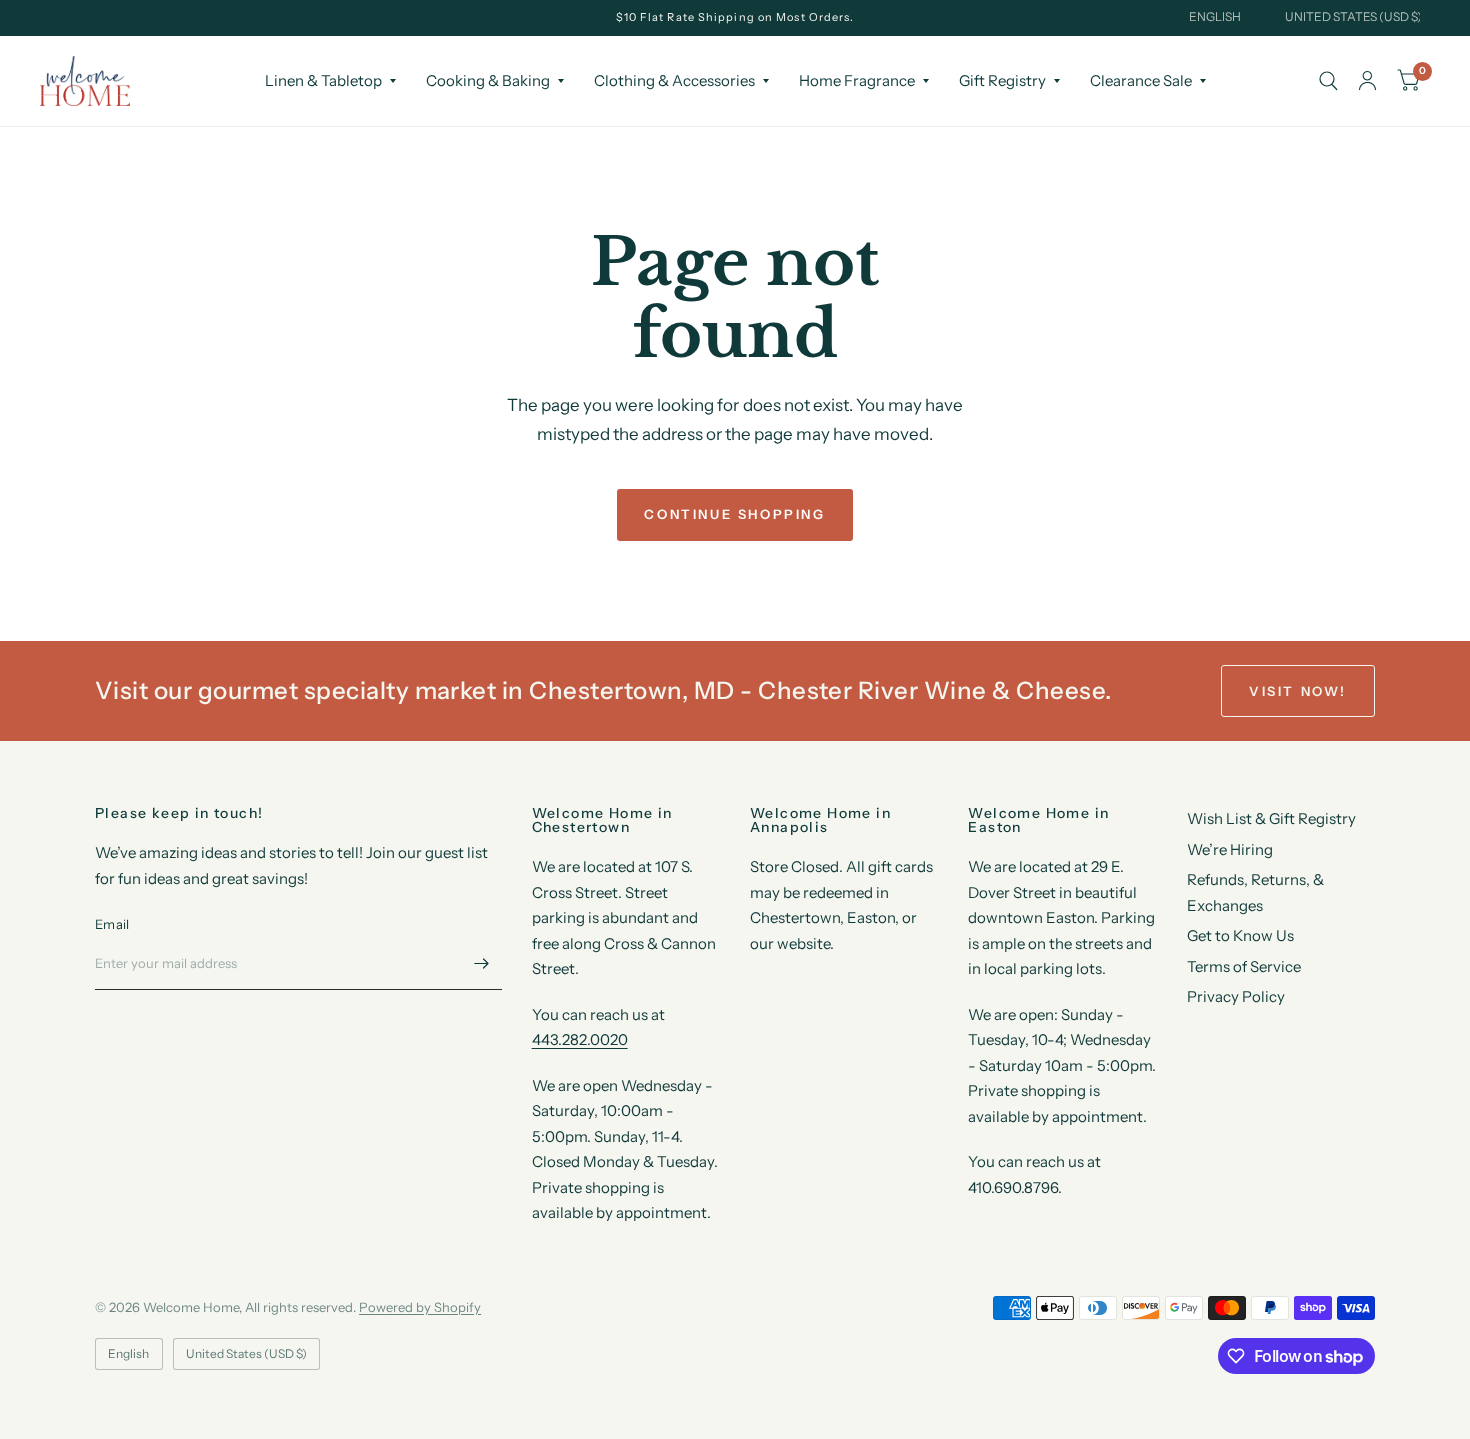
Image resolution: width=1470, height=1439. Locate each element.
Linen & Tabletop (323, 80)
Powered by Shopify (420, 1307)
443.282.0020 (580, 1039)
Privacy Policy (1236, 996)
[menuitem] (330, 81)
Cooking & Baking (488, 80)
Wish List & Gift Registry (1271, 818)
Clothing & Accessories (674, 80)
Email (112, 924)
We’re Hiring (1230, 849)
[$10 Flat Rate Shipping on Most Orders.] (735, 17)
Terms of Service (1244, 966)
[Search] (1328, 81)
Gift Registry (1002, 80)
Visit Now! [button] (1298, 691)
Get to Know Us (1240, 935)
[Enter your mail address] (482, 964)
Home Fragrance (857, 80)
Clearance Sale (1141, 80)
